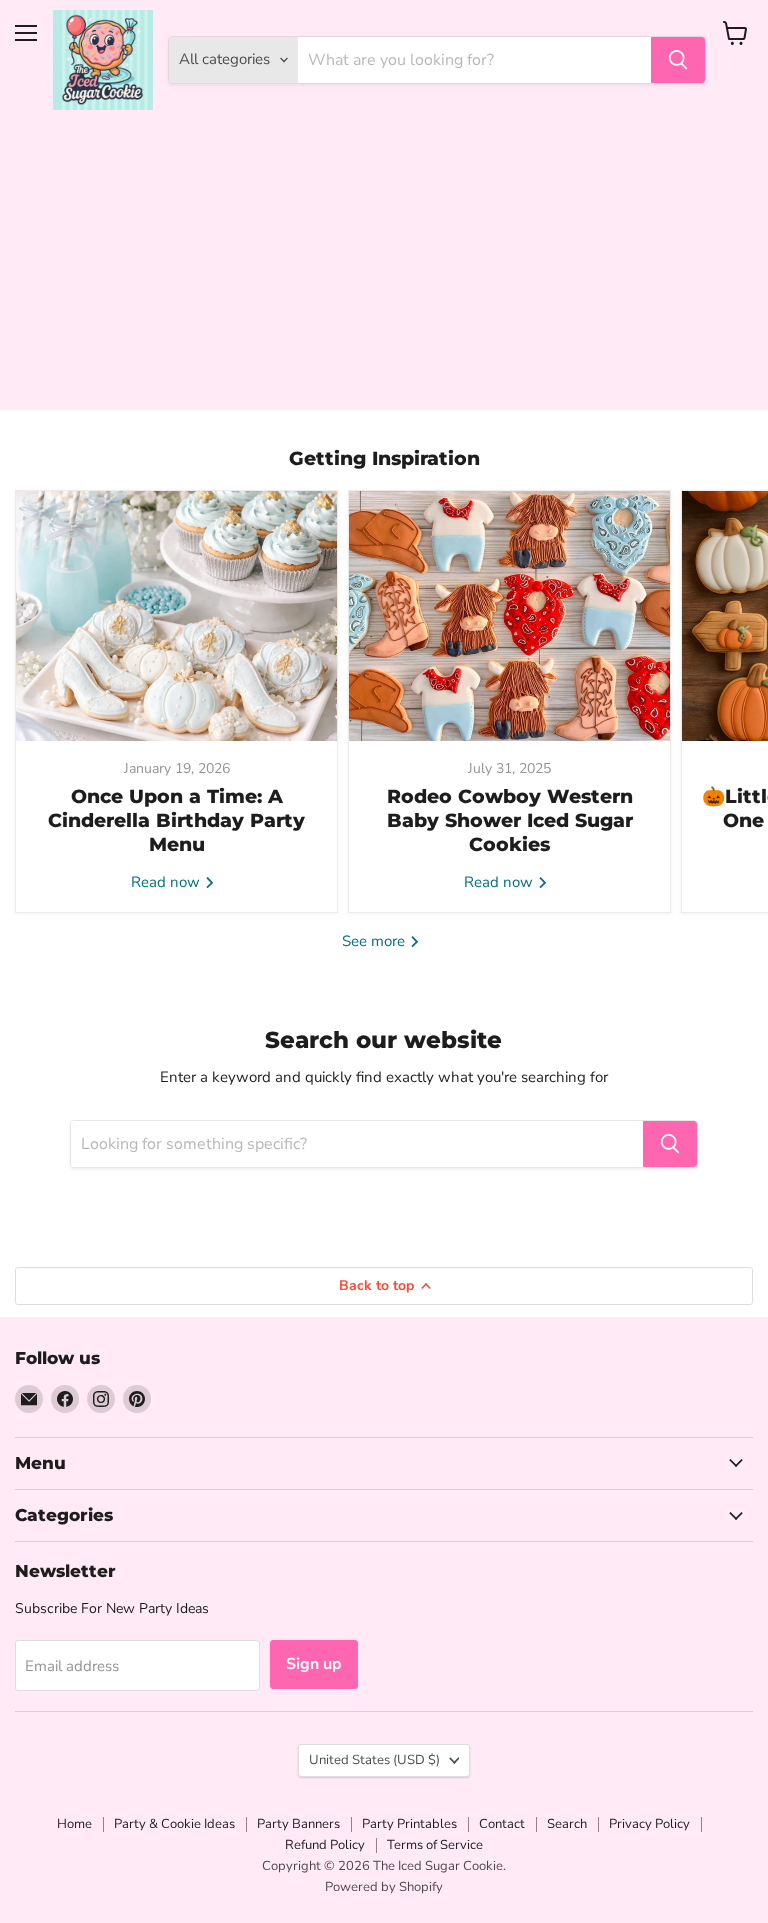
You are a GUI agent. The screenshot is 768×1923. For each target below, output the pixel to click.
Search (567, 1824)
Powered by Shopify (384, 1887)
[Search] (678, 60)
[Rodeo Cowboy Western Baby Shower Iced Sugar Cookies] (509, 616)
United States (374, 1760)
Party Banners (298, 1824)
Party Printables (409, 1824)
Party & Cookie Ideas (174, 1824)
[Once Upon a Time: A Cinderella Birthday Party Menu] (176, 616)
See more (375, 941)
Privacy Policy (649, 1824)
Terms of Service (435, 1845)
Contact (502, 1824)
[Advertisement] (384, 270)
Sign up (314, 1664)
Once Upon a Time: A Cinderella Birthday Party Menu (176, 821)
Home (74, 1824)
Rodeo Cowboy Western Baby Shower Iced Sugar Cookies (510, 821)
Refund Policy (325, 1845)
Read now (167, 882)
